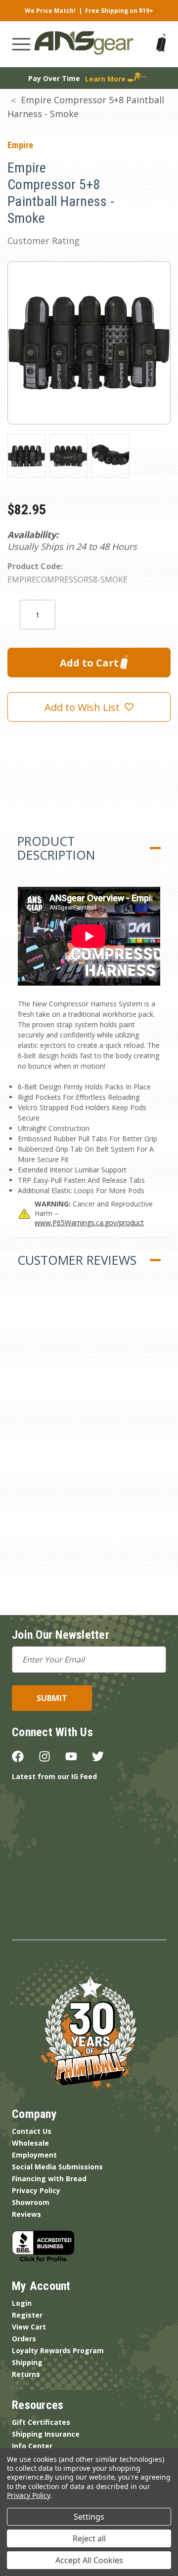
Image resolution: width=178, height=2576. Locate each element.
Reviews (26, 2214)
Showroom (31, 2202)
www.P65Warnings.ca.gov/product (89, 1223)
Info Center (32, 2446)
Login (22, 2303)
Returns (26, 2374)
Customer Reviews (77, 1260)
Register (27, 2315)
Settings (89, 2517)
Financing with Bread (49, 2179)
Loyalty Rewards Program (58, 2350)
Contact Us (32, 2131)
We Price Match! (50, 11)
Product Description (56, 848)
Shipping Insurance (46, 2434)
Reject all (89, 2538)
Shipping (27, 2362)
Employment (34, 2155)
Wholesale (30, 2143)
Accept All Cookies (89, 2560)
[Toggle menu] (21, 44)
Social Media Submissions (57, 2167)
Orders (24, 2339)
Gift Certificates (41, 2422)
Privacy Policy (36, 2190)
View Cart (29, 2327)
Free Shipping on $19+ (119, 11)
